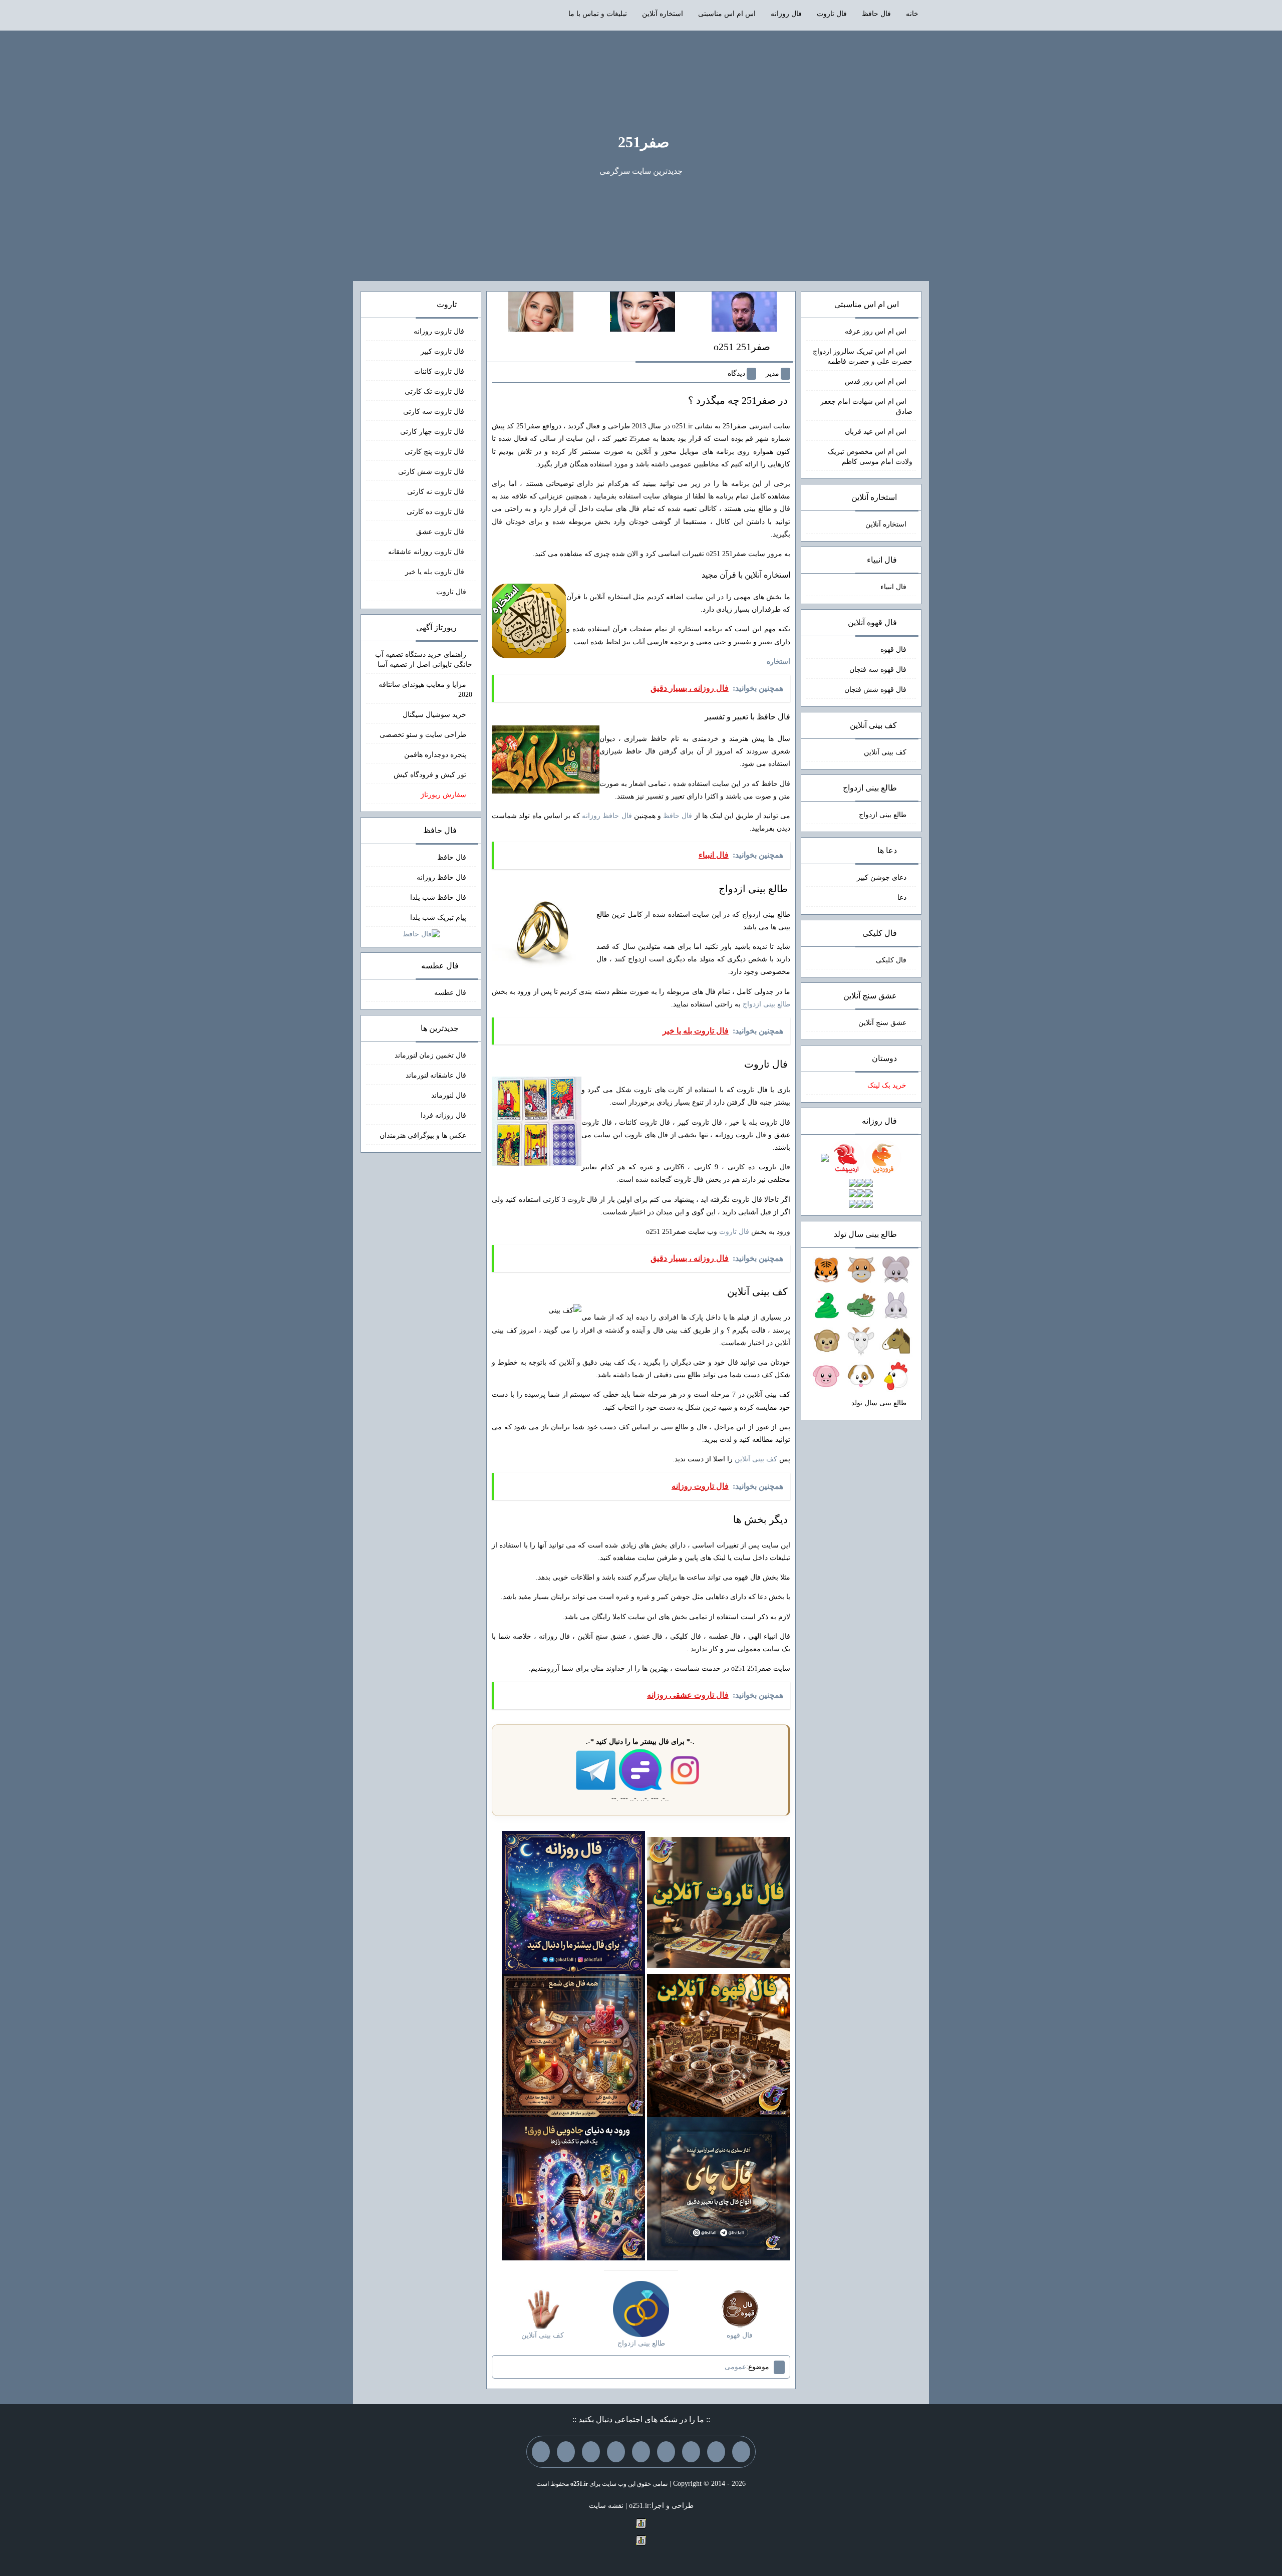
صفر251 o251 (742, 347)
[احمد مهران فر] (744, 311)
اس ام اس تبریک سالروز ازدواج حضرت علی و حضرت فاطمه (863, 356)
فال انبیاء (893, 587)
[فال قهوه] (719, 2045)
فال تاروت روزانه (440, 331)
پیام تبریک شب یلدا (438, 918)
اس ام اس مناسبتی (727, 14)
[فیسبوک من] (691, 2452)
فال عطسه (450, 993)
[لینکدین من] (541, 2452)
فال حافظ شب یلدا (438, 897)
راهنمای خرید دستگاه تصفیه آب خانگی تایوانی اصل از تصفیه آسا (424, 660)
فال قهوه (893, 650)
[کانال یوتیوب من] (566, 2452)
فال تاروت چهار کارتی (433, 432)
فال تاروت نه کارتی (437, 492)
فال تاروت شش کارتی (432, 472)
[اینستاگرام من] (666, 2452)
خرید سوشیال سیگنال (434, 715)
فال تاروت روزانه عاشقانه (427, 552)
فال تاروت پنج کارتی (435, 452)
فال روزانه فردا (443, 1115)
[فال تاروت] (719, 1902)
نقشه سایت (606, 2506)
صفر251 (644, 142)
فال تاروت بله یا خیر (436, 572)
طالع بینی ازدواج (766, 1004)
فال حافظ (876, 14)
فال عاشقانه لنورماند (436, 1075)
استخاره (778, 662)
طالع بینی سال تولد (879, 1403)
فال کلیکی (891, 960)
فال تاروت (832, 14)
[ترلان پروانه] (643, 311)
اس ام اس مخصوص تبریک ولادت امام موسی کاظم (870, 457)
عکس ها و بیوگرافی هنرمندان (423, 1135)
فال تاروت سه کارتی (435, 412)
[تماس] (641, 2452)
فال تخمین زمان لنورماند (430, 1055)
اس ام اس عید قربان (876, 432)
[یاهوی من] (741, 2452)
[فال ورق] (573, 2188)
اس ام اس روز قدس (876, 381)
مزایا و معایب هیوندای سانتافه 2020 (425, 690)
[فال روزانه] (573, 1902)
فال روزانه (786, 14)
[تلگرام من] (716, 2452)
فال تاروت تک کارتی (435, 392)
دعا (902, 897)
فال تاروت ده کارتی (436, 512)
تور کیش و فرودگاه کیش (430, 775)
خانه (912, 14)
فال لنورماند (449, 1095)
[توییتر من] (616, 2452)
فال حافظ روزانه (607, 816)
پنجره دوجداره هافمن (435, 755)
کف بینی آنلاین (756, 1459)
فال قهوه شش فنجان (875, 690)
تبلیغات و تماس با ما (598, 14)
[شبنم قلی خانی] (541, 311)
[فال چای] (719, 2188)
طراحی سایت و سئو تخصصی (423, 735)
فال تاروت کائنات (440, 371)
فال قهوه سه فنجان (878, 670)
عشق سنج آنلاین (882, 1023)
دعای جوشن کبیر (882, 877)
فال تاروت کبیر (443, 351)
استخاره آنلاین (663, 14)
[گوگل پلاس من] (591, 2452)
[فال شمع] (573, 2045)
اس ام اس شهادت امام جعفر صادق (866, 407)
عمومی (735, 2367)
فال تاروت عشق (441, 532)
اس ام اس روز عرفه (876, 331)
